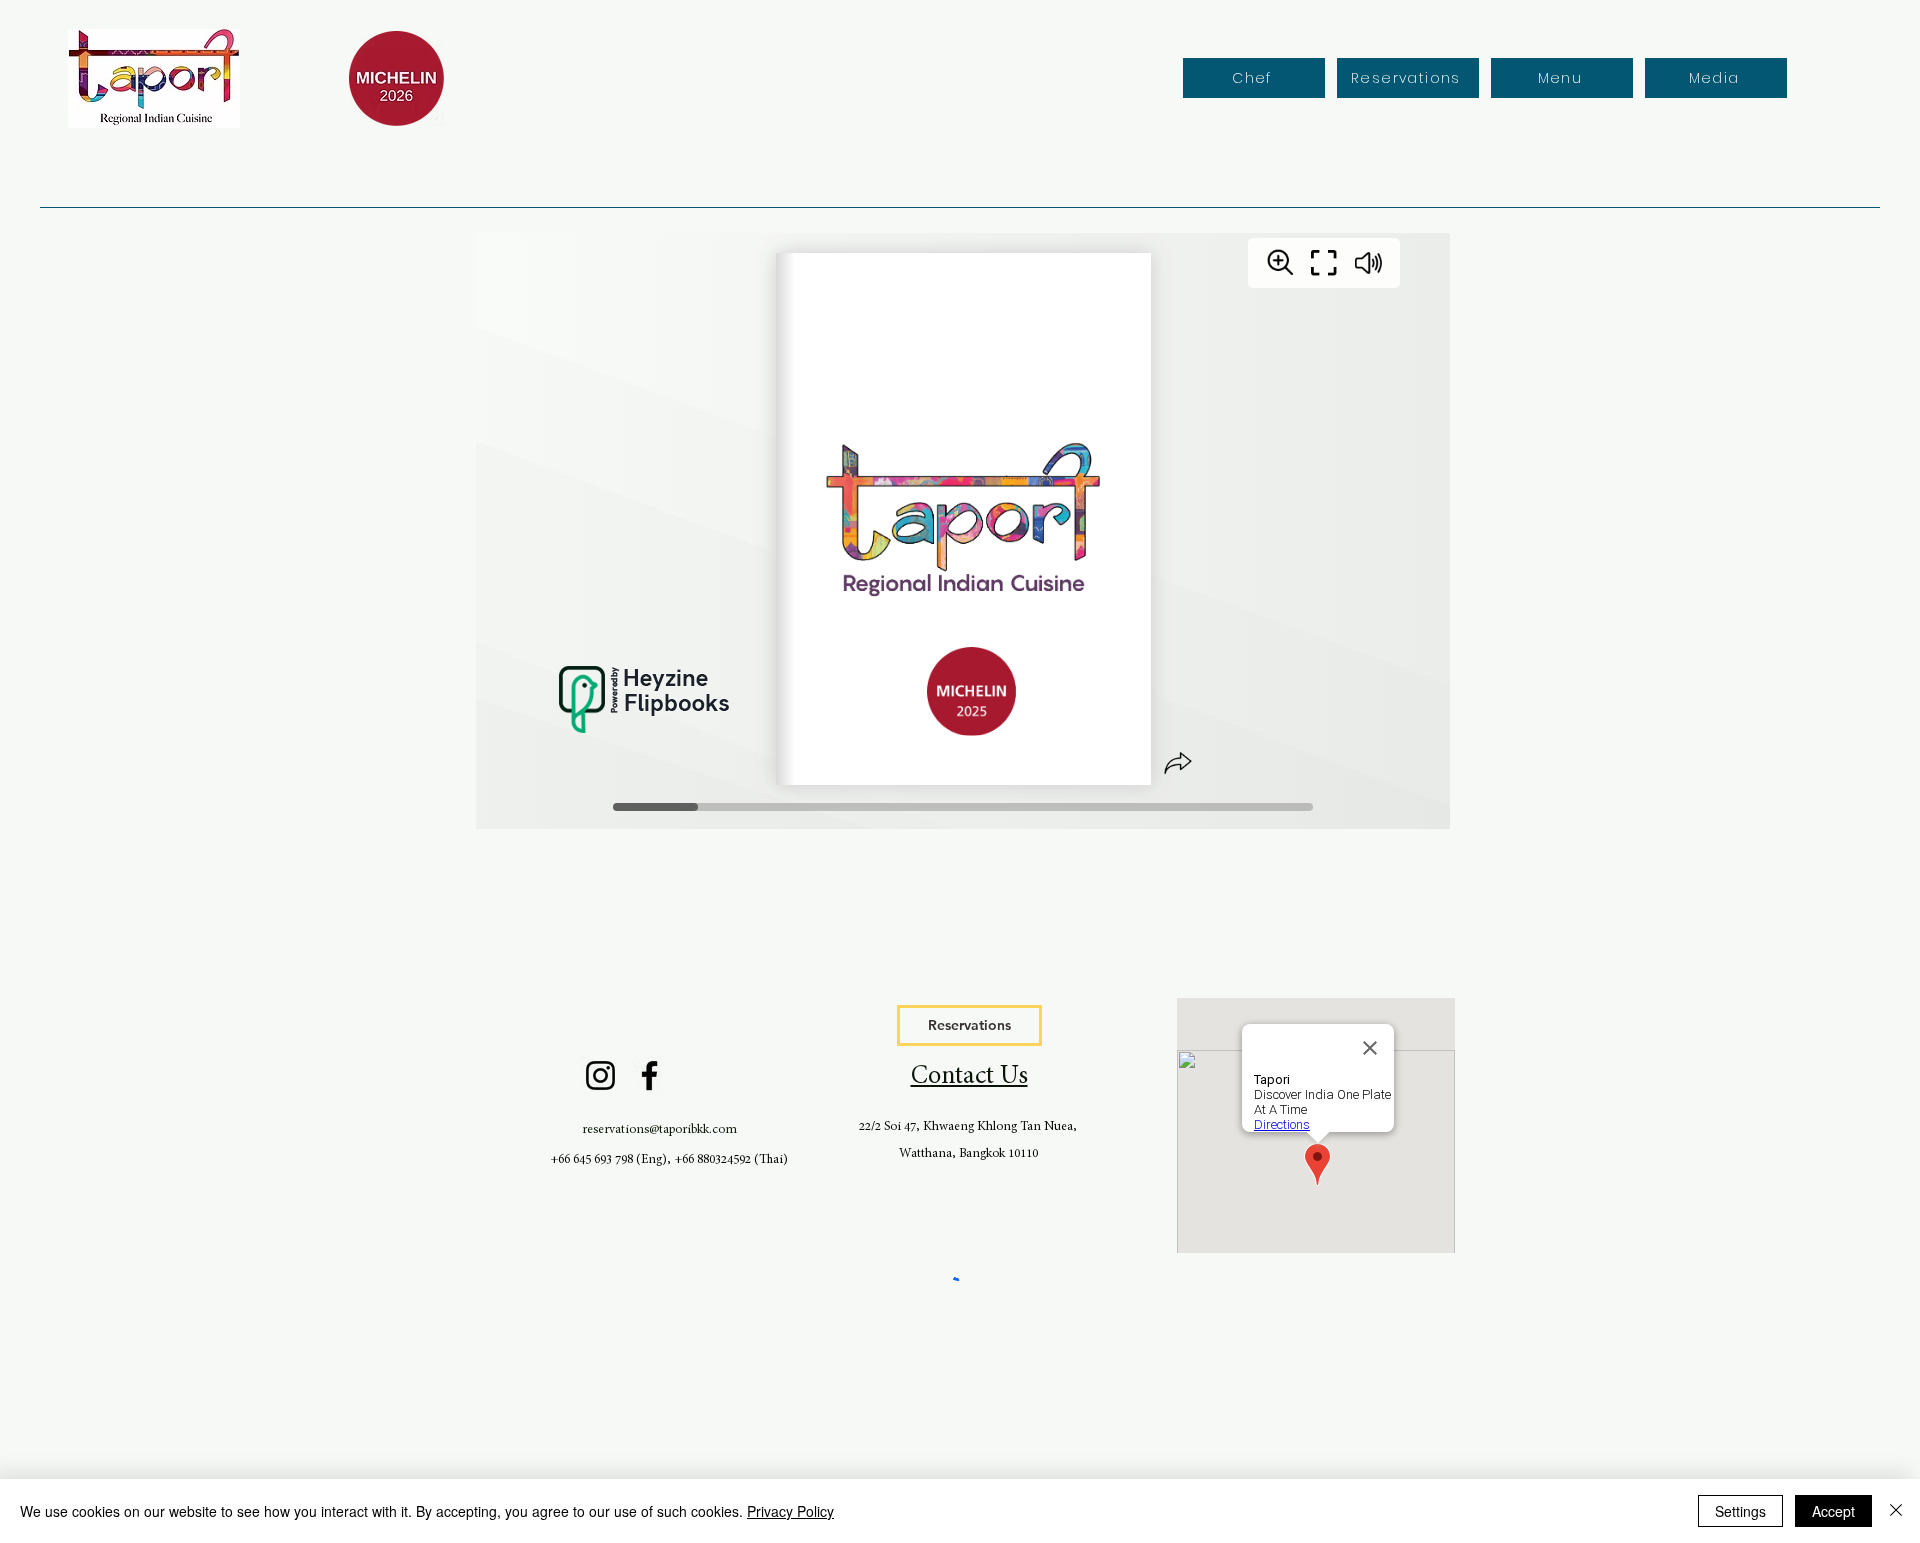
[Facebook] (649, 1075)
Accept (1833, 1511)
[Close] (1896, 1511)
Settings (1740, 1511)
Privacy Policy (790, 1511)
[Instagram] (600, 1075)
